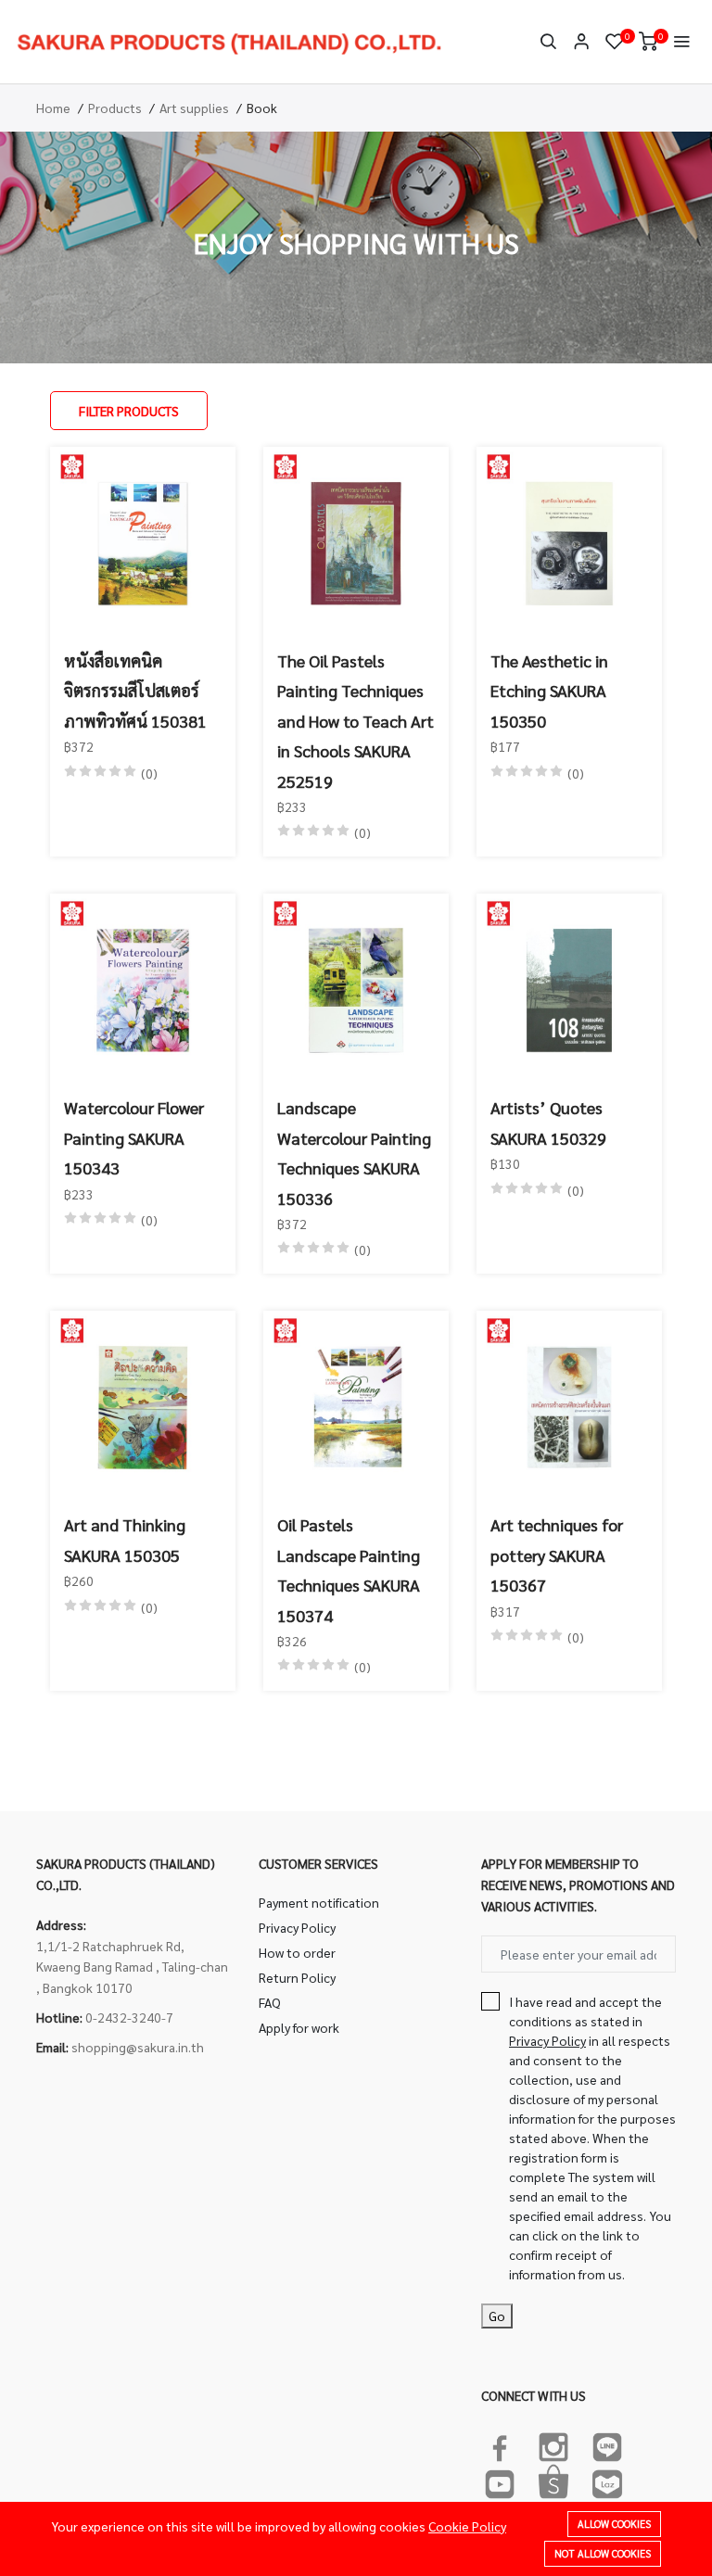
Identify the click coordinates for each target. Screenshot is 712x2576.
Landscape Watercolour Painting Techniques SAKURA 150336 (354, 1152)
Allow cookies (614, 2524)
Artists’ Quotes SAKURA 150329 (548, 1122)
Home (53, 108)
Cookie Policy (467, 2526)
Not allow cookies (603, 2553)
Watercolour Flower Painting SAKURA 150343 (134, 1137)
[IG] (553, 2443)
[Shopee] (553, 2481)
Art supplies (194, 108)
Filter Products (129, 411)
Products (115, 108)
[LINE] (607, 2443)
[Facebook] (500, 2443)
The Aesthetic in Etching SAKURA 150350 (549, 691)
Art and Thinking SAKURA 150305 (125, 1539)
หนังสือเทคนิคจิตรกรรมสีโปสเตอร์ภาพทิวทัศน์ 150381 (135, 691)
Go (497, 2316)
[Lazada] (607, 2481)
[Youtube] (500, 2481)
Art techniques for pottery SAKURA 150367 (557, 1554)
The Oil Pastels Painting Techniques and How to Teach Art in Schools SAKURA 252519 (356, 721)
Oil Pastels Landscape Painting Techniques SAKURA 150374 (349, 1569)
